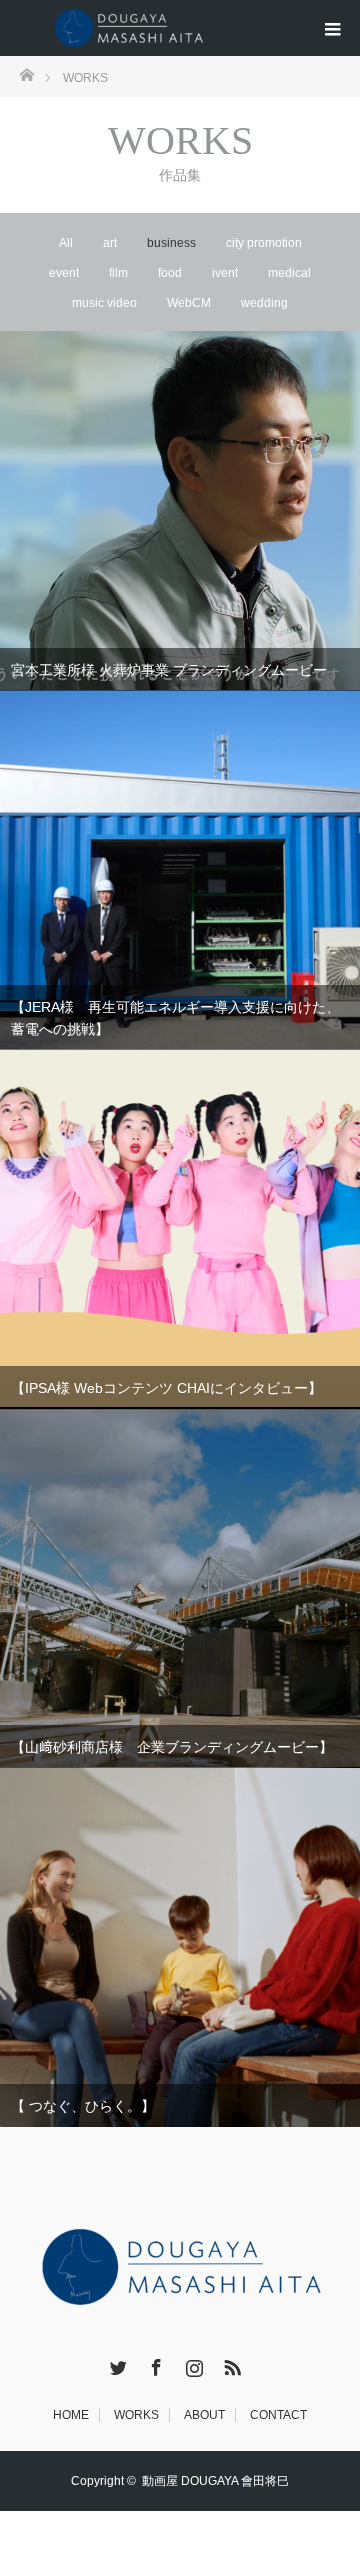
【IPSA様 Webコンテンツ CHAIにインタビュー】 (166, 1388)
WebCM (189, 303)
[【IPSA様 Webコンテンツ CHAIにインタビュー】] (180, 1228)
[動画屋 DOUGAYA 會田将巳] (135, 28)
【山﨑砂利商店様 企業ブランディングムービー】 (172, 1747)
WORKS (136, 2415)
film (118, 273)
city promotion (264, 243)
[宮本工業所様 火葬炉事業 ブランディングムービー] (180, 511)
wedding (264, 303)
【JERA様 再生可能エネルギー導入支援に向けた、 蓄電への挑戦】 (175, 1018)
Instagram (192, 2364)
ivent (225, 273)
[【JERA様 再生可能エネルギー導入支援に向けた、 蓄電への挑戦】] (180, 870)
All (66, 243)
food (170, 273)
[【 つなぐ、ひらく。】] (180, 1947)
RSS (230, 2364)
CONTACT (278, 2415)
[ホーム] (26, 73)
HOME (71, 2415)
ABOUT (204, 2415)
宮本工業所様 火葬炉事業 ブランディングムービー (169, 670)
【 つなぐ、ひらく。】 (83, 2106)
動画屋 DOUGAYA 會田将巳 (215, 2481)
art (110, 243)
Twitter (116, 2364)
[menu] (332, 28)
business (171, 243)
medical (289, 273)
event (64, 273)
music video (104, 303)
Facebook (154, 2364)
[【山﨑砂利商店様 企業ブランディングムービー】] (180, 1588)
